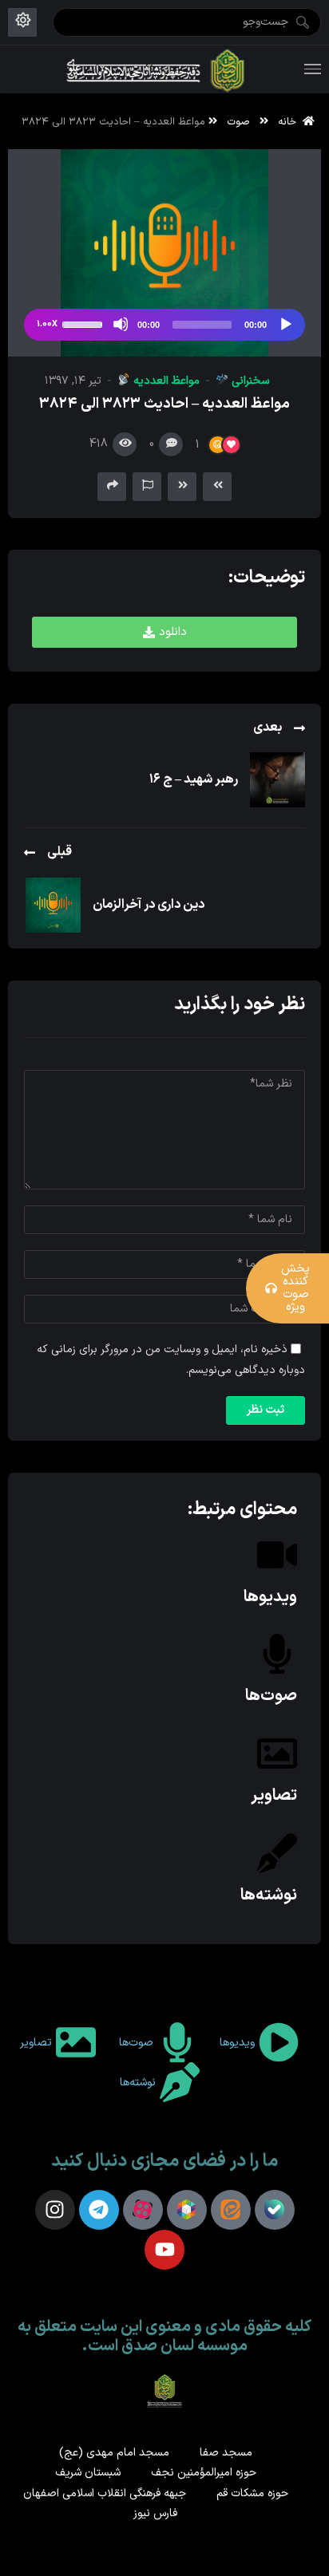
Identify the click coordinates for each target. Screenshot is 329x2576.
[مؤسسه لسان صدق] (157, 69)
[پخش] (285, 324)
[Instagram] (55, 2210)
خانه (290, 122)
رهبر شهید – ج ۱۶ (194, 779)
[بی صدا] (121, 324)
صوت (238, 122)
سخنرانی (249, 381)
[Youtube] (164, 2250)
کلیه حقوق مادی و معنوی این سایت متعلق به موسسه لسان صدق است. (164, 2337)
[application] (164, 325)
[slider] (85, 323)
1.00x (47, 324)
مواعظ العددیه (165, 381)
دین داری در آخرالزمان (149, 905)
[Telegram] (99, 2210)
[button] (164, 632)
